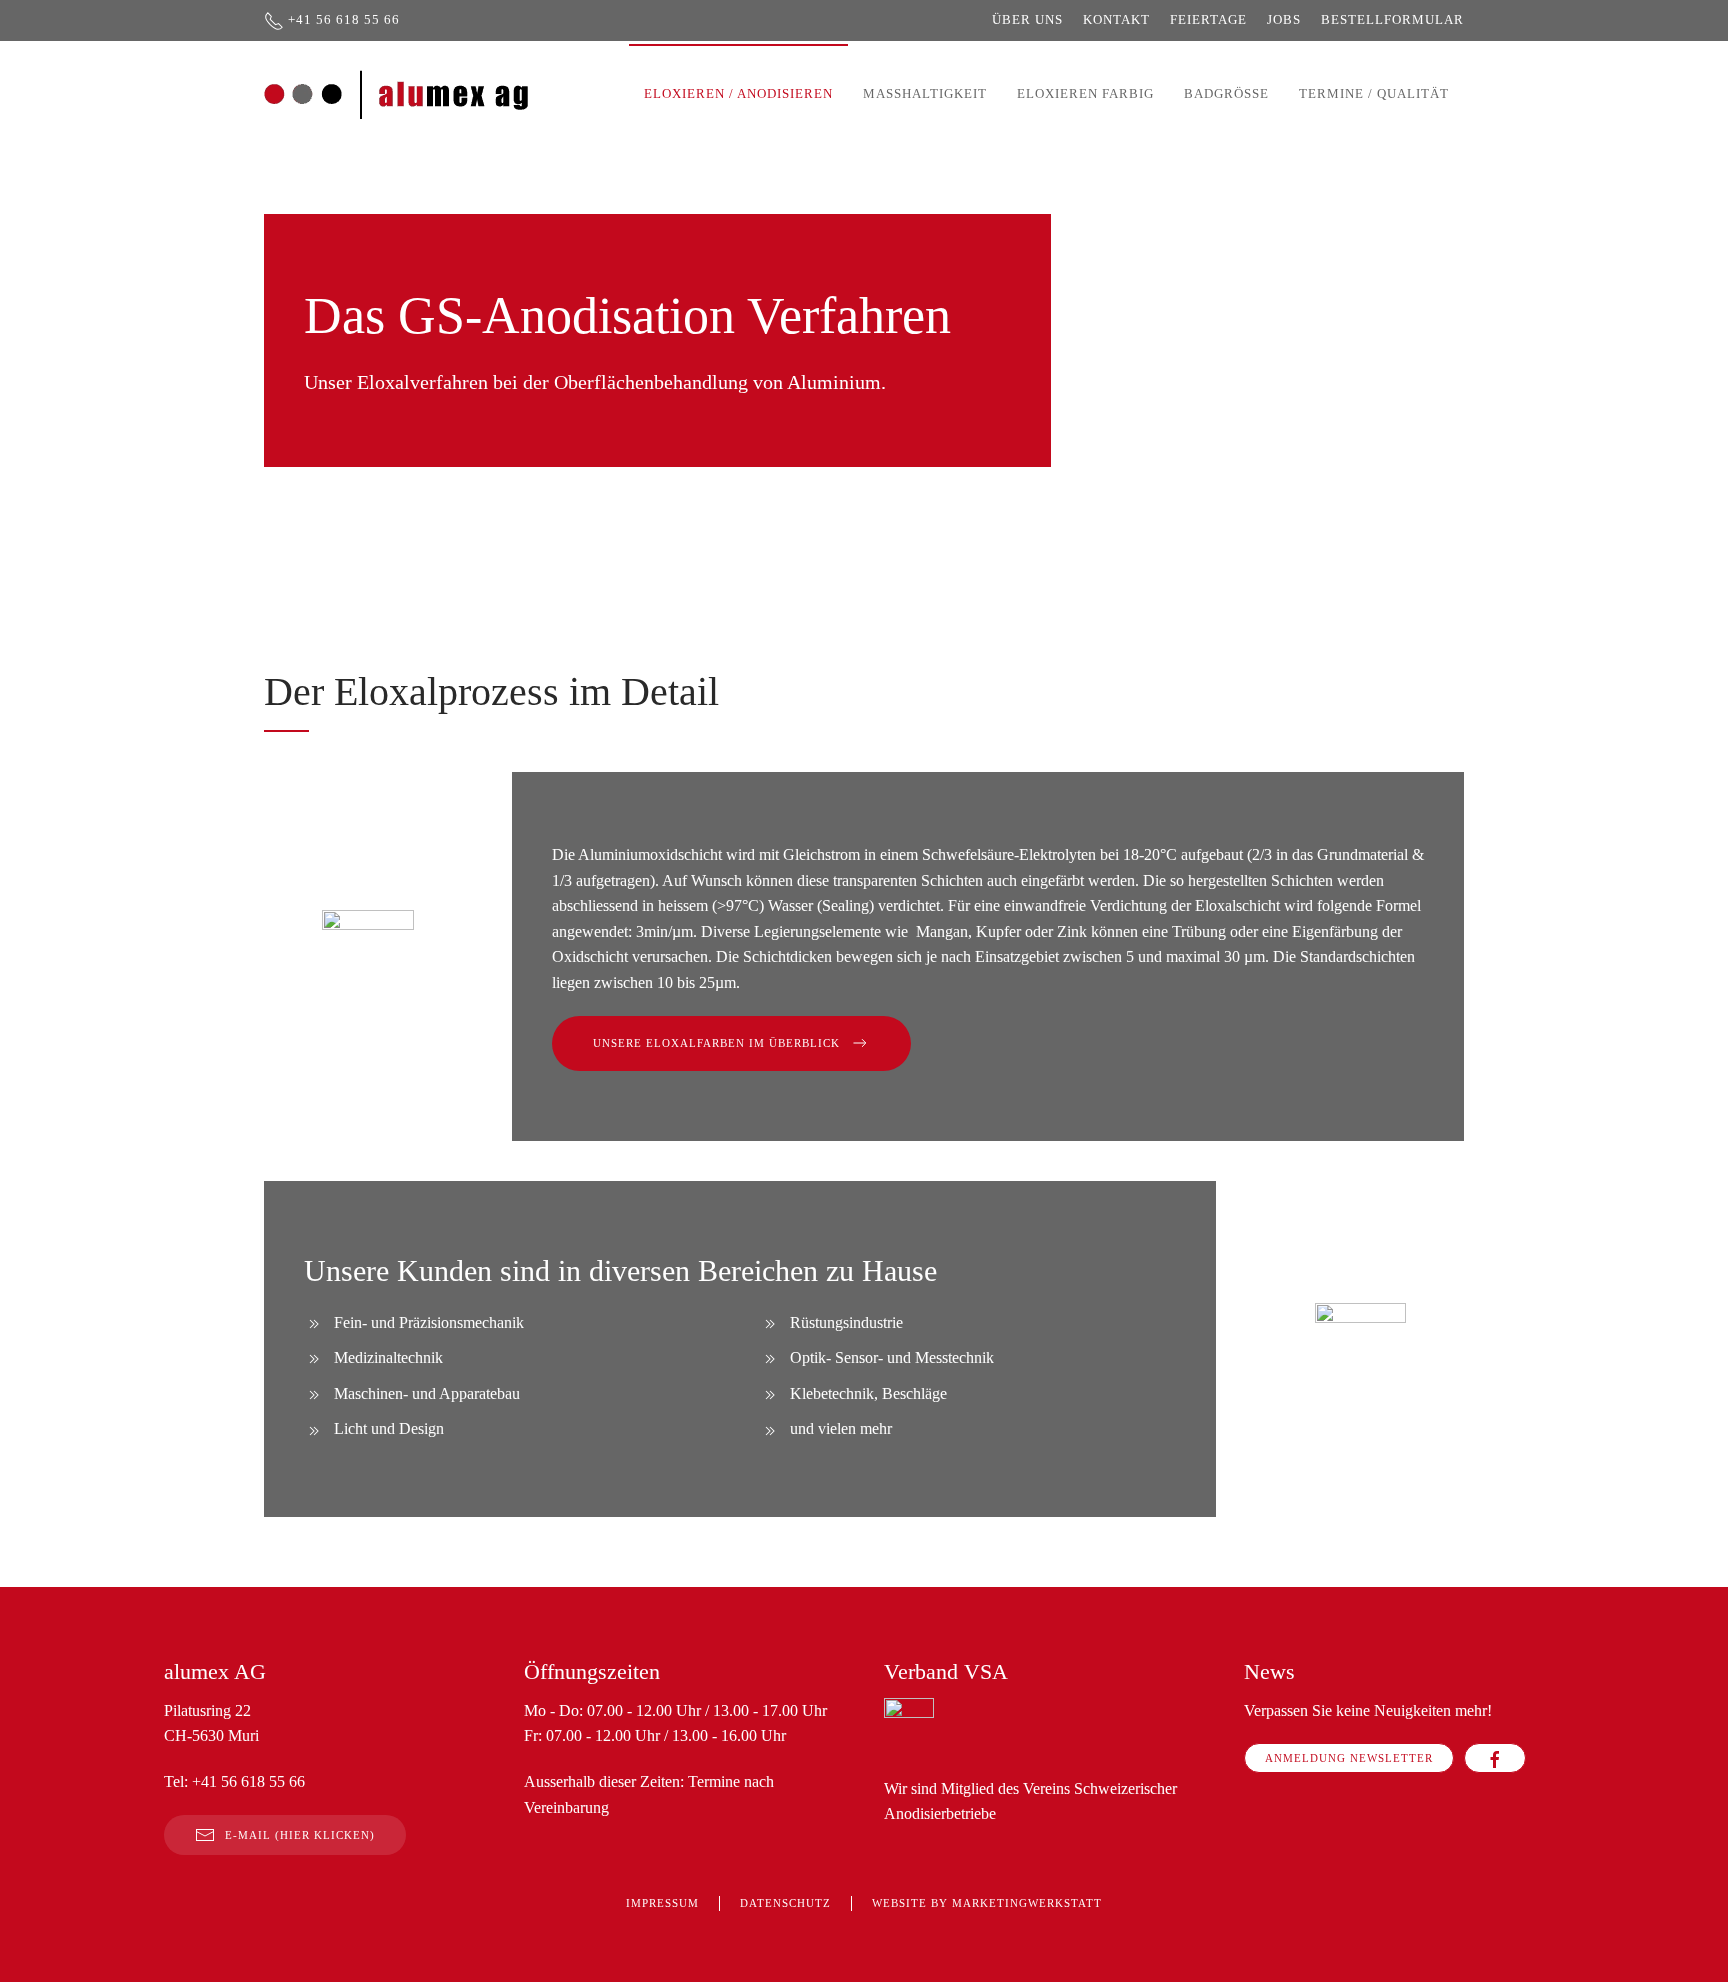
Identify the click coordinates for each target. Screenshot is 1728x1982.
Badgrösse (1226, 93)
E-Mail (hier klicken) (300, 1835)
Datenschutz (785, 1903)
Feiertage (1208, 19)
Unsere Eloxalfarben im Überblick (716, 1043)
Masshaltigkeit (925, 93)
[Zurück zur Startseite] (397, 94)
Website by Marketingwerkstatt (987, 1903)
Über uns (1027, 19)
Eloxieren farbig (1085, 93)
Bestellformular (1392, 19)
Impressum (662, 1903)
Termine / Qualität (1374, 93)
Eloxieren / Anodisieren (738, 93)
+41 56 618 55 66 (344, 19)
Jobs (1284, 19)
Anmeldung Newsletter (1349, 1758)
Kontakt (1116, 19)
